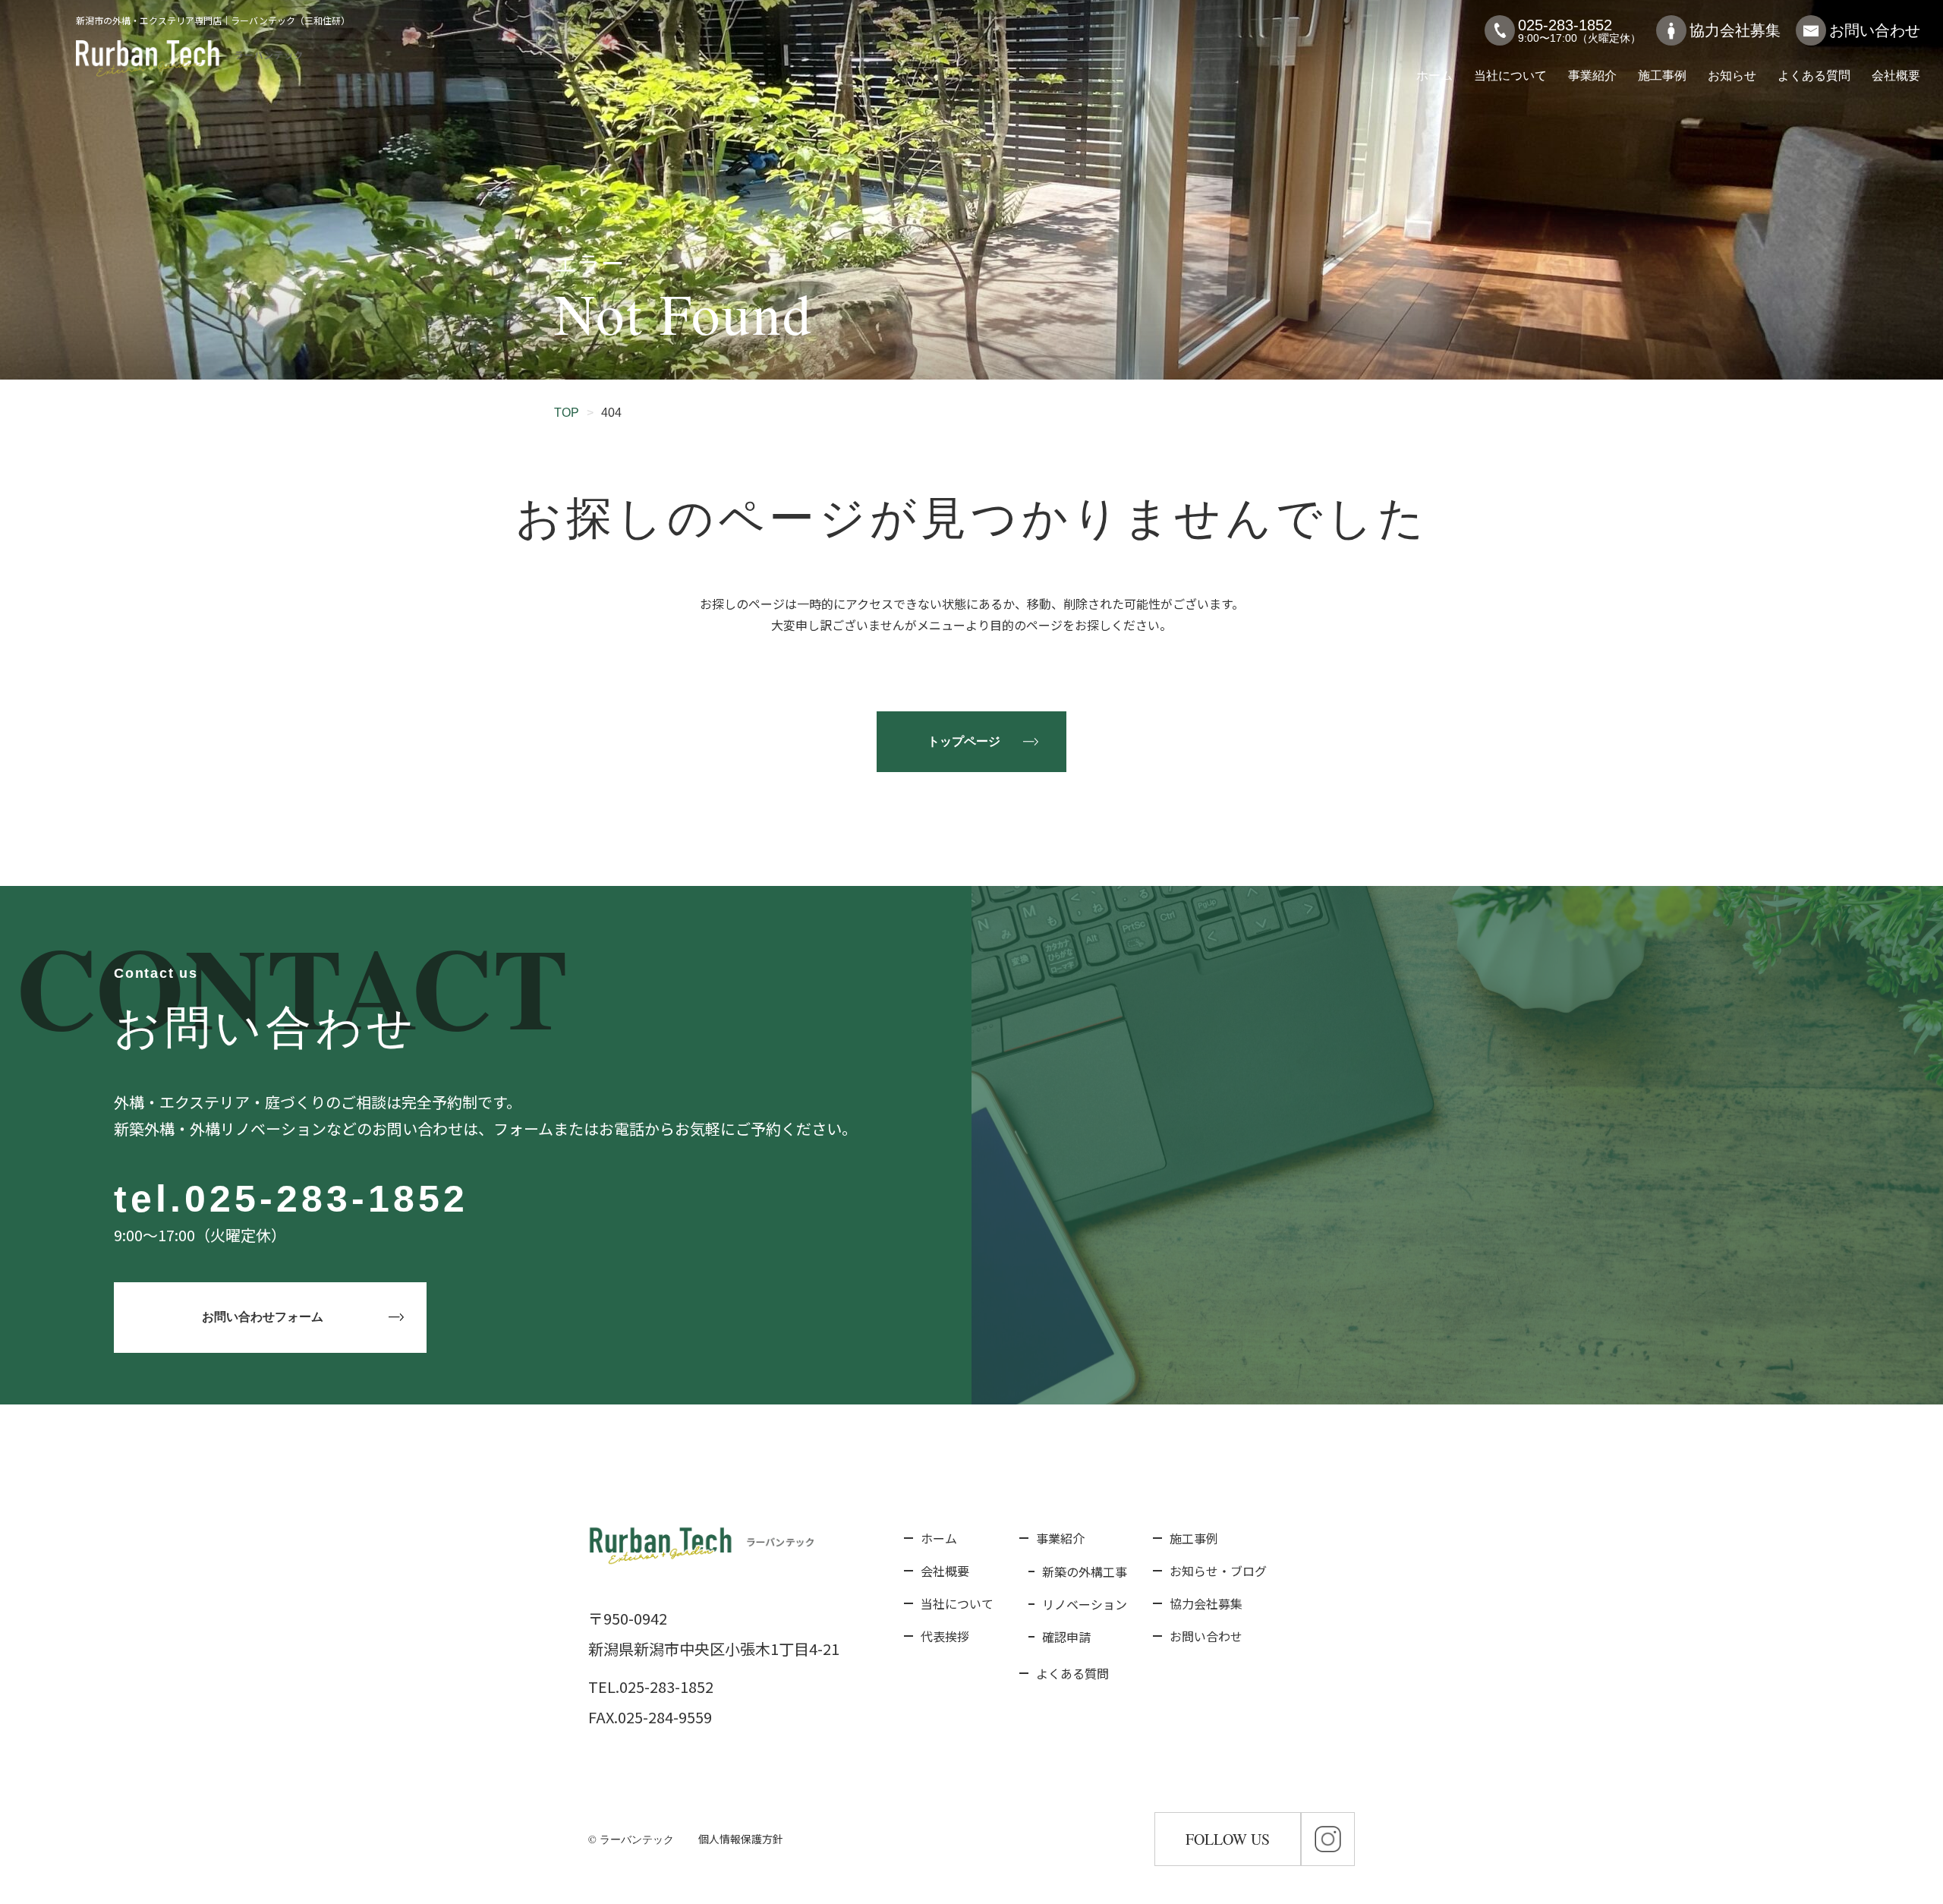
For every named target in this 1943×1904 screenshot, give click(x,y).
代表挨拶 (945, 1636)
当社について (1510, 76)
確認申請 (1066, 1637)
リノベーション (1085, 1604)
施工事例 (1662, 76)
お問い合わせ (1875, 30)
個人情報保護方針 (741, 1839)
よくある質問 (1814, 76)
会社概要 (1896, 76)
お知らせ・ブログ (1218, 1571)
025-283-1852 (326, 1199)
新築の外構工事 (1085, 1571)
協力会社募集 (1735, 30)
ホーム (1434, 76)
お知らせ (1732, 76)
